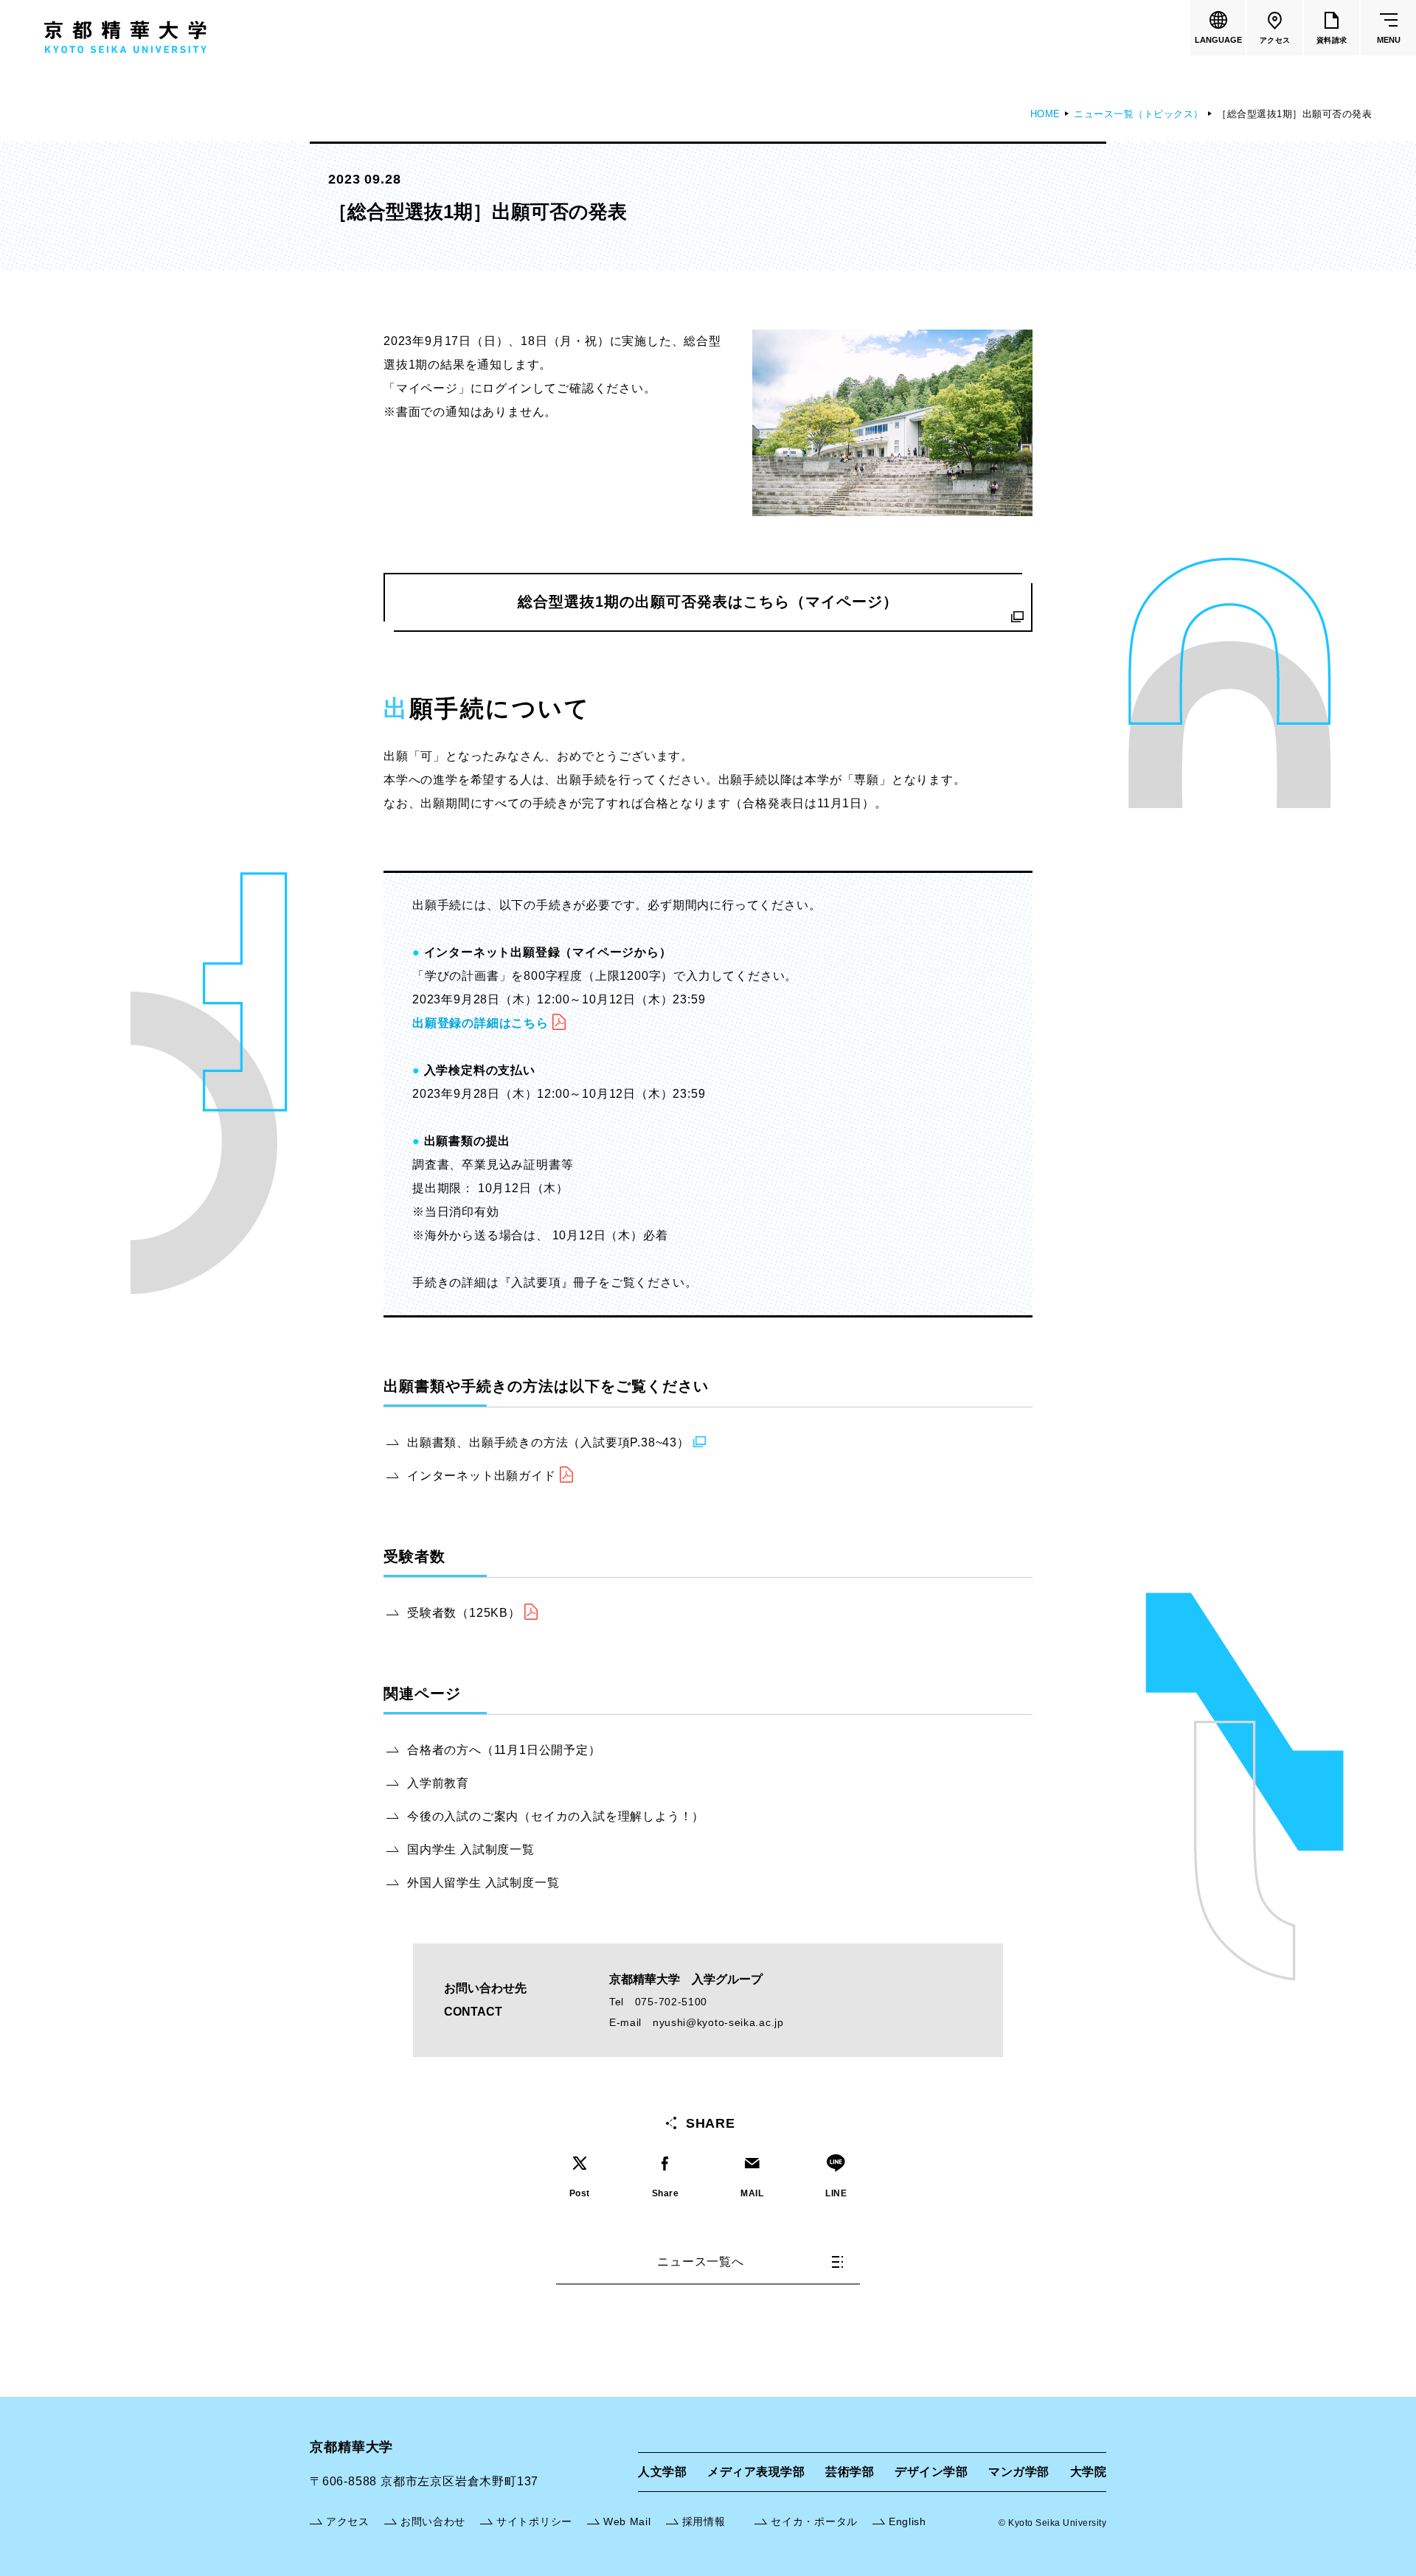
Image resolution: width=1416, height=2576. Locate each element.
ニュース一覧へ (701, 2262)
